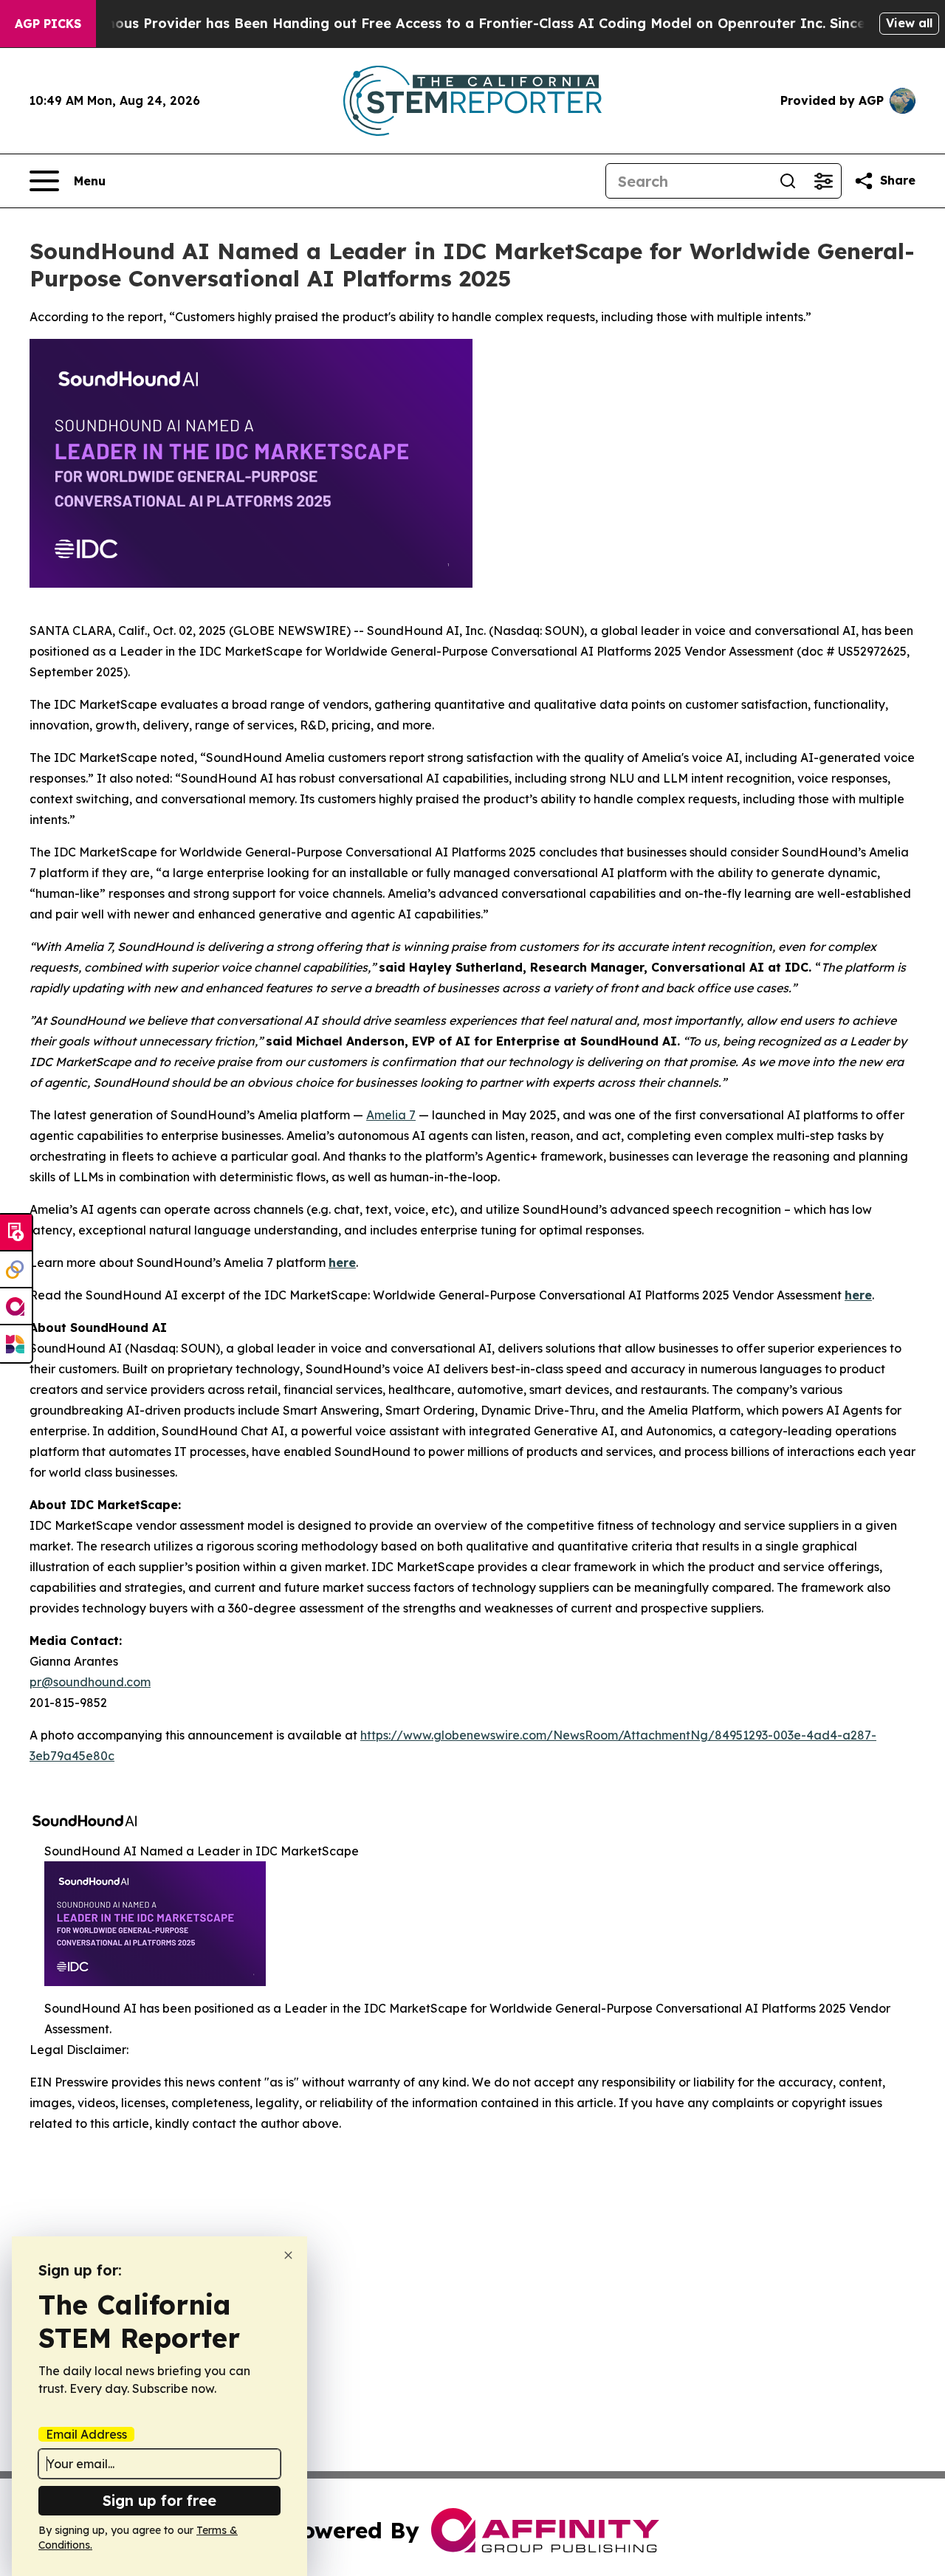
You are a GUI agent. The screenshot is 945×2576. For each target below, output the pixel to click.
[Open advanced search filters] (823, 181)
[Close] (288, 2255)
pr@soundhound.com (90, 1682)
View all (909, 23)
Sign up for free (159, 2500)
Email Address (86, 2434)
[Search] (788, 181)
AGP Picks (48, 24)
